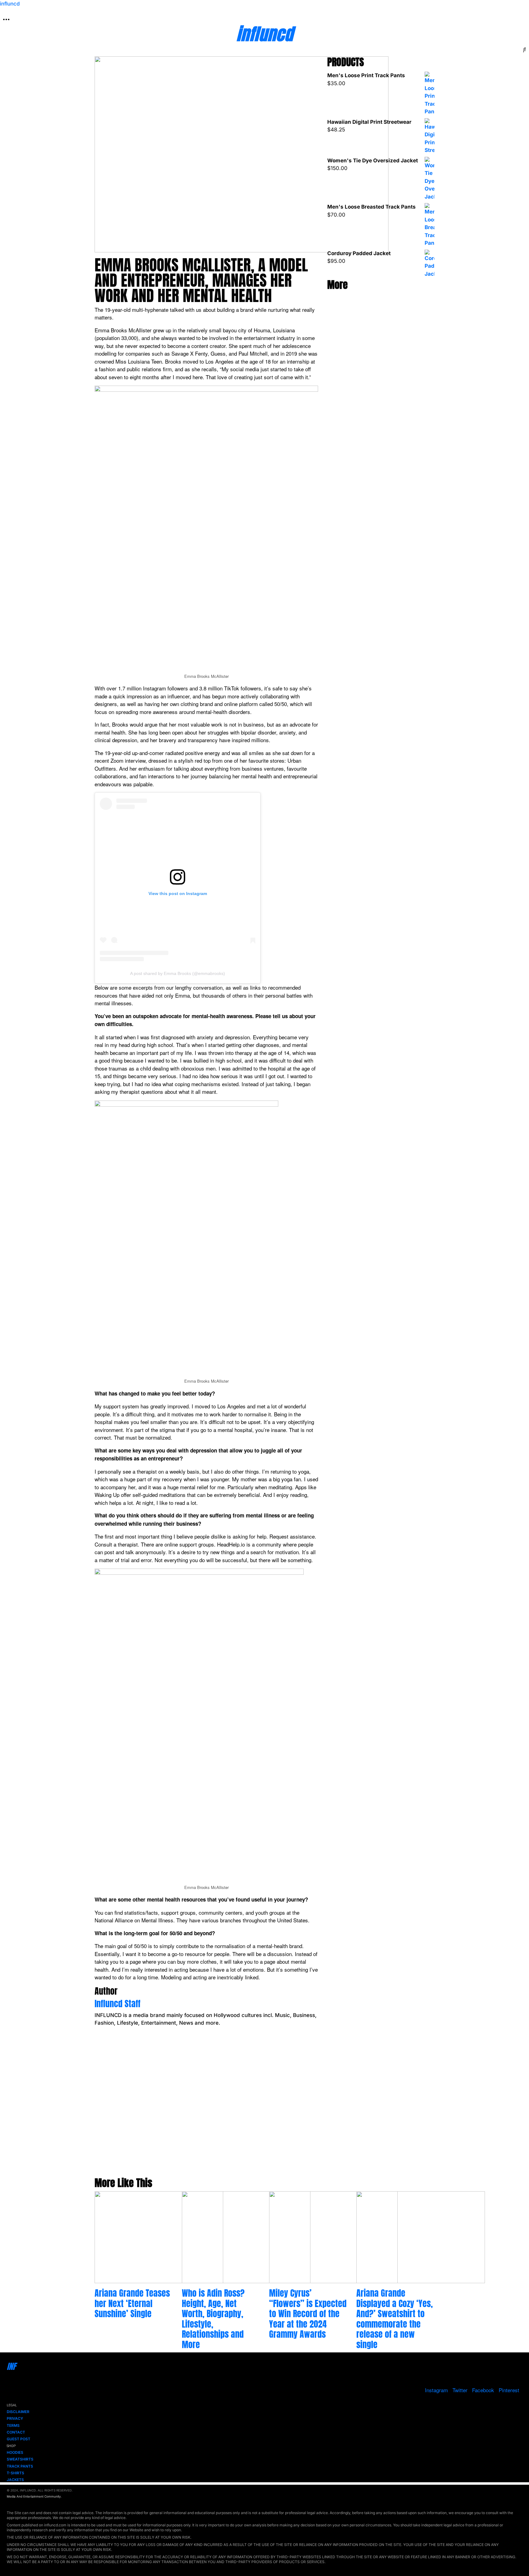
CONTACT (16, 2432)
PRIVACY (15, 2418)
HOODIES (15, 2452)
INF (11, 2366)
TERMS (13, 2425)
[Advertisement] (206, 2108)
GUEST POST (19, 2439)
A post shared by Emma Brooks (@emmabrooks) (178, 973)
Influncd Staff (118, 2004)
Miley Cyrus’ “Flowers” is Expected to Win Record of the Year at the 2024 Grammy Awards (308, 2313)
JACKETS (15, 2480)
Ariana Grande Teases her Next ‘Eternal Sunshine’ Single (132, 2303)
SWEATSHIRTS (20, 2459)
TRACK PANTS (20, 2466)
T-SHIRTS (15, 2473)
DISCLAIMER (18, 2412)
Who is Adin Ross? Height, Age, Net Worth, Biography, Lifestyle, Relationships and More (213, 2319)
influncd (10, 4)
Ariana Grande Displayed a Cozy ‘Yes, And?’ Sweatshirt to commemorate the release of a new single (395, 2319)
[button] (6, 19)
